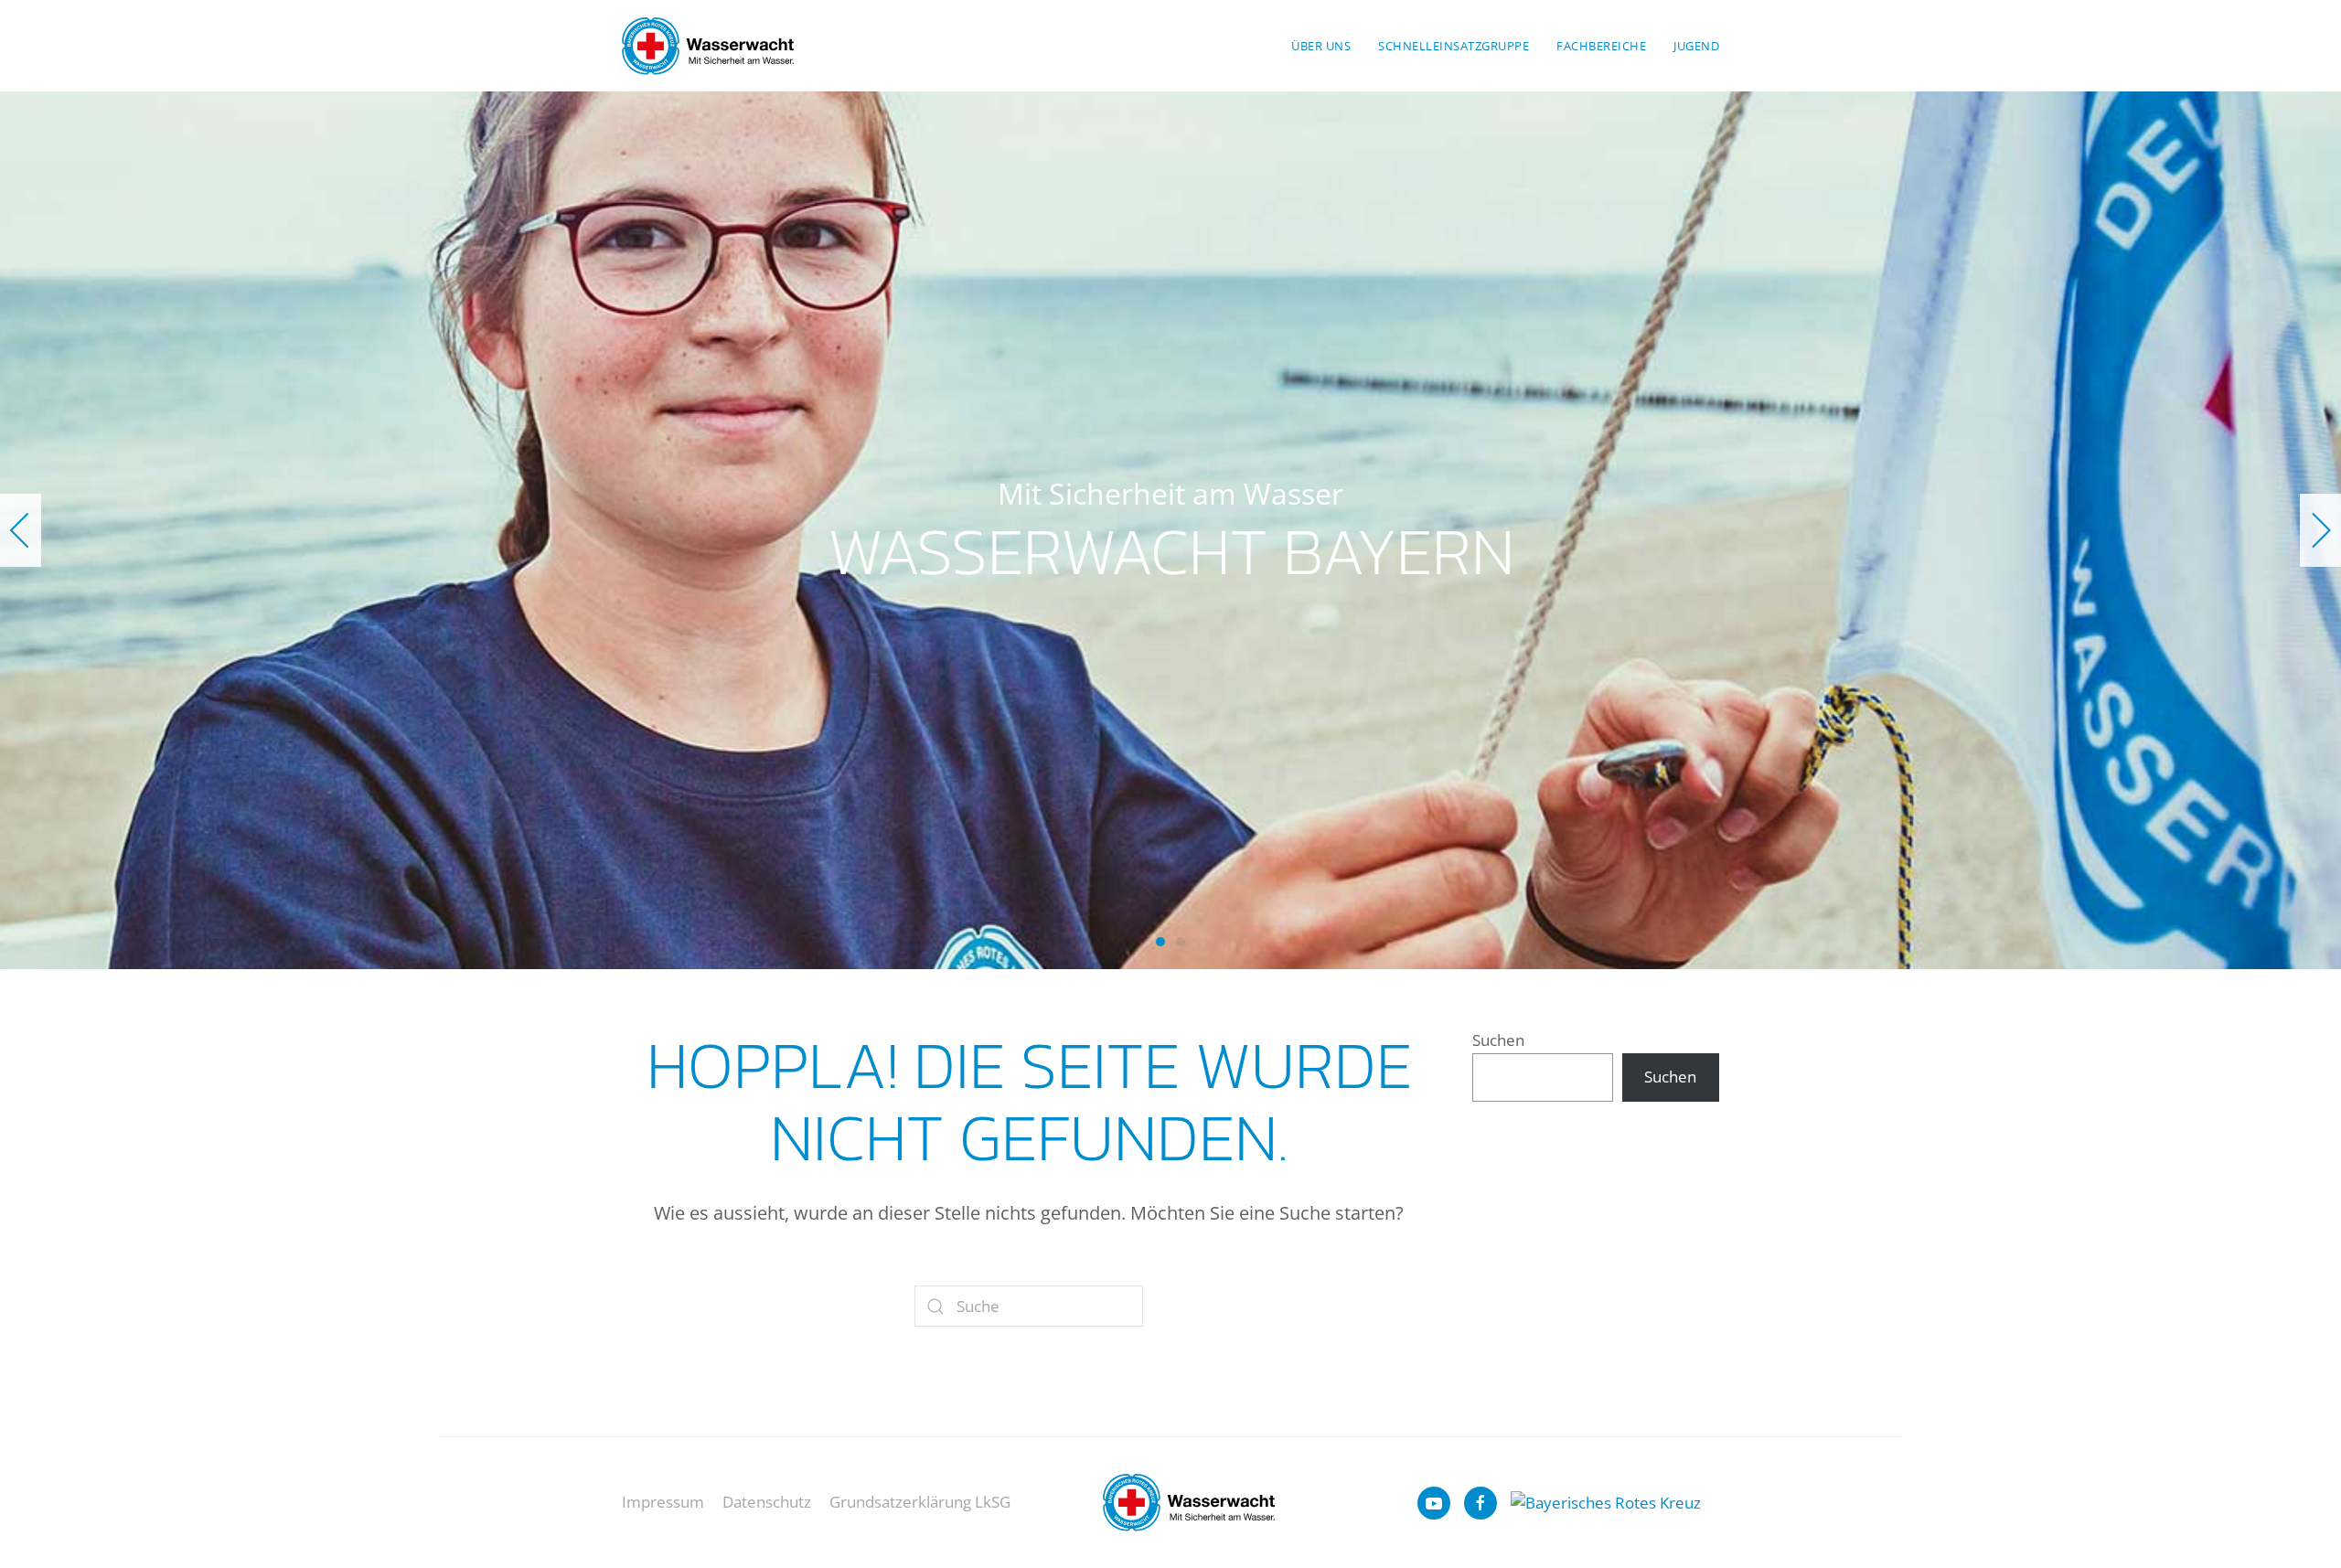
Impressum (663, 1502)
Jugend (1696, 46)
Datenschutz (767, 1502)
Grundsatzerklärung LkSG (920, 1502)
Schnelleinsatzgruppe (1454, 46)
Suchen (1498, 1040)
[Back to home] (708, 46)
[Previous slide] (21, 530)
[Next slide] (2320, 530)
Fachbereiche (1601, 46)
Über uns (1321, 46)
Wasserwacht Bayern (1160, 942)
